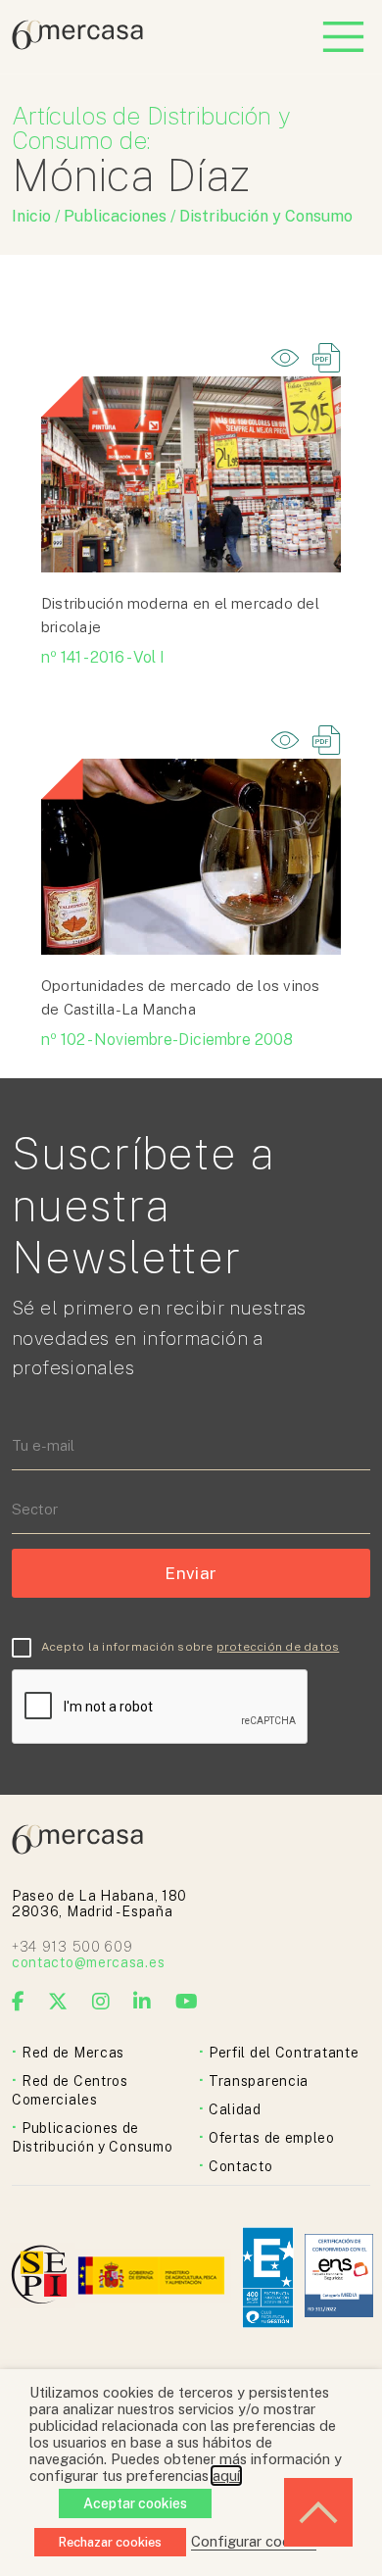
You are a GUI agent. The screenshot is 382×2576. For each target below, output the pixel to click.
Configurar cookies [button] (254, 2541)
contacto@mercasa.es (88, 1962)
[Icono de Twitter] (58, 2002)
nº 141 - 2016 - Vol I (103, 657)
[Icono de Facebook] (19, 2002)
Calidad (235, 2109)
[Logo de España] (153, 2278)
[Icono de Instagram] (101, 2002)
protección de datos (278, 1647)
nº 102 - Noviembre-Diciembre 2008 (167, 1040)
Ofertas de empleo (272, 2138)
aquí (226, 2476)
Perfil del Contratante (284, 2053)
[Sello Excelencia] (268, 2278)
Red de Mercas (73, 2053)
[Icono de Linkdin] (143, 2002)
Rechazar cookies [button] (110, 2542)
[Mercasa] (77, 45)
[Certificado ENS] (339, 2278)
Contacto (241, 2166)
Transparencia (259, 2081)
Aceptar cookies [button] (135, 2503)
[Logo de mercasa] (43, 2278)
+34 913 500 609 (72, 1947)
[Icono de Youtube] (187, 2002)
